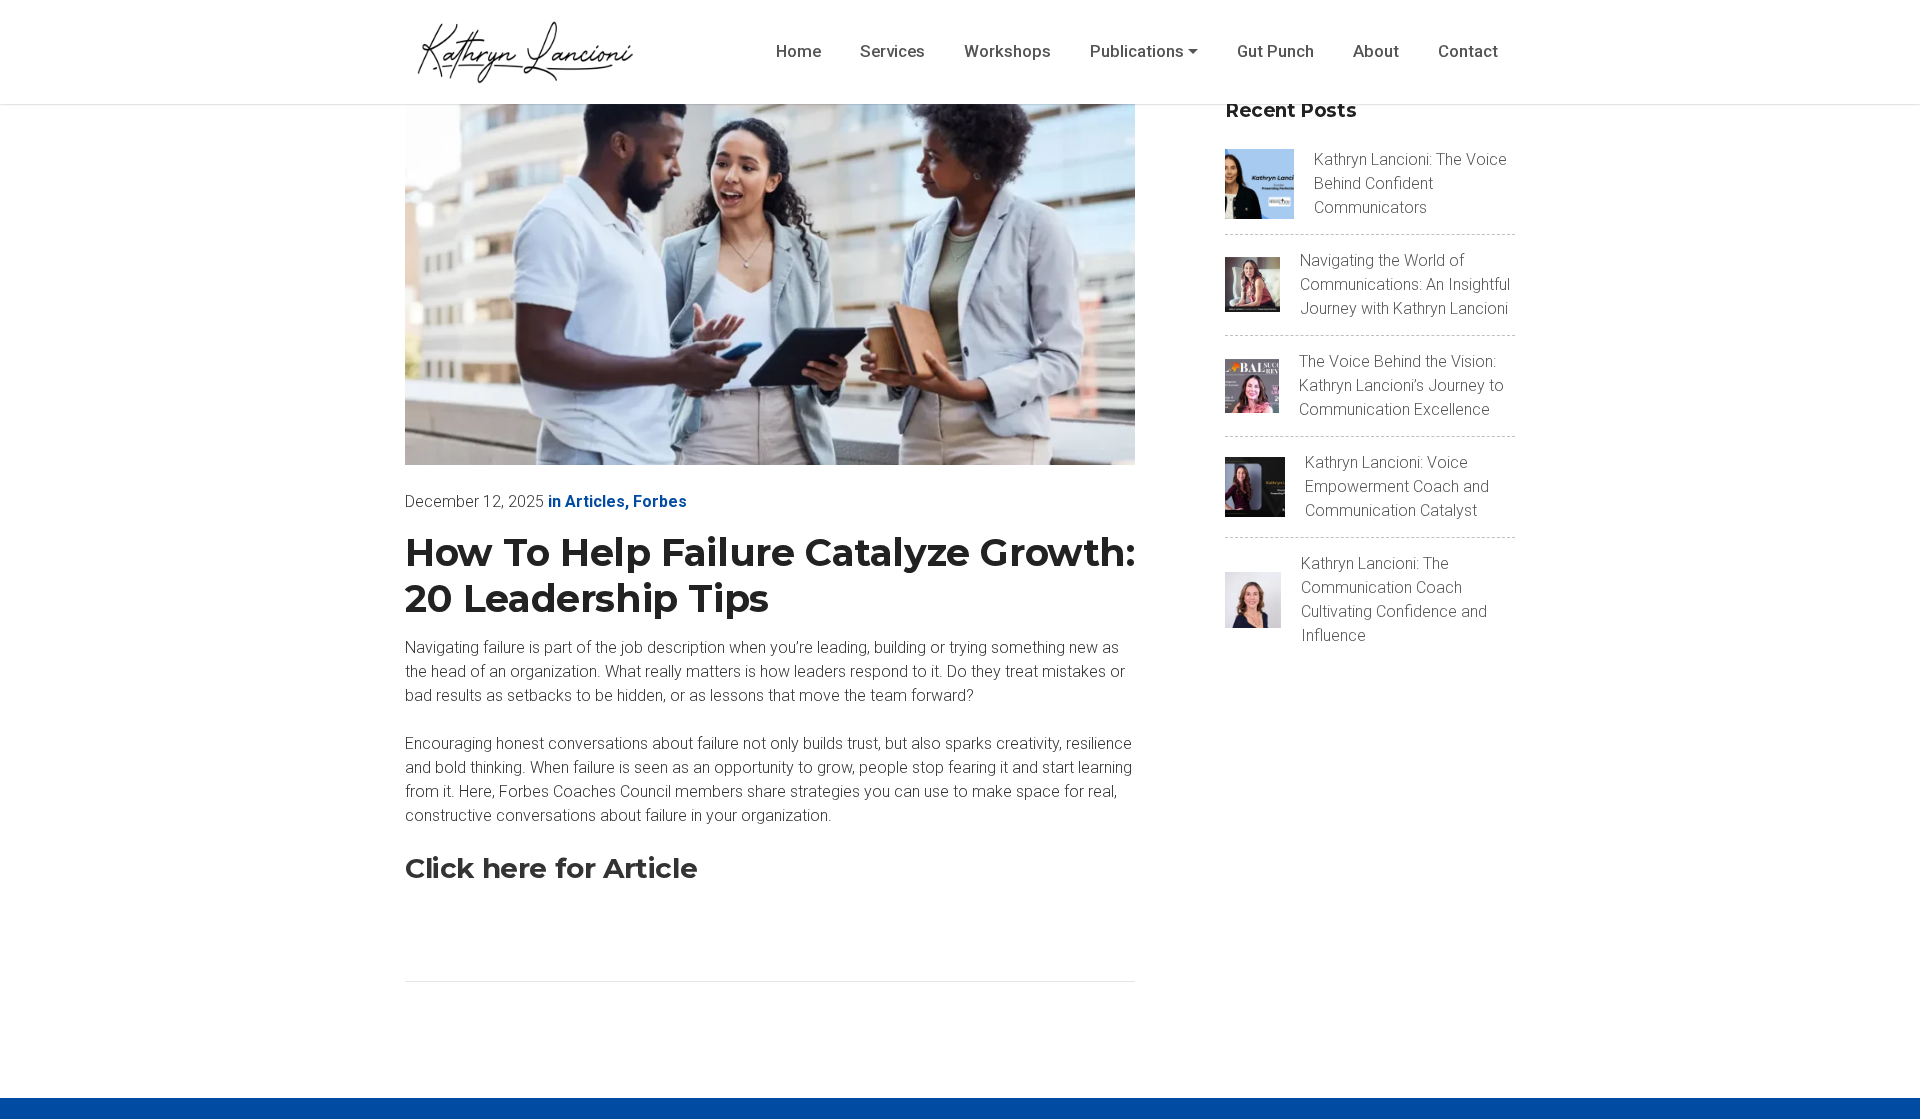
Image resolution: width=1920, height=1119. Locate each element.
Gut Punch (1275, 51)
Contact (1468, 51)
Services (892, 51)
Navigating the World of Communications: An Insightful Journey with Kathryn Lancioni (1405, 284)
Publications (1137, 51)
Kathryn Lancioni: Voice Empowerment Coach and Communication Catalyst (1397, 486)
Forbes (660, 501)
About (1376, 51)
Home (798, 51)
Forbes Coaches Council (585, 791)
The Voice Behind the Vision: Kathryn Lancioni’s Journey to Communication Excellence (1401, 385)
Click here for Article (551, 868)
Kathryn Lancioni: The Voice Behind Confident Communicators (1410, 183)
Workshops (1007, 51)
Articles (595, 501)
